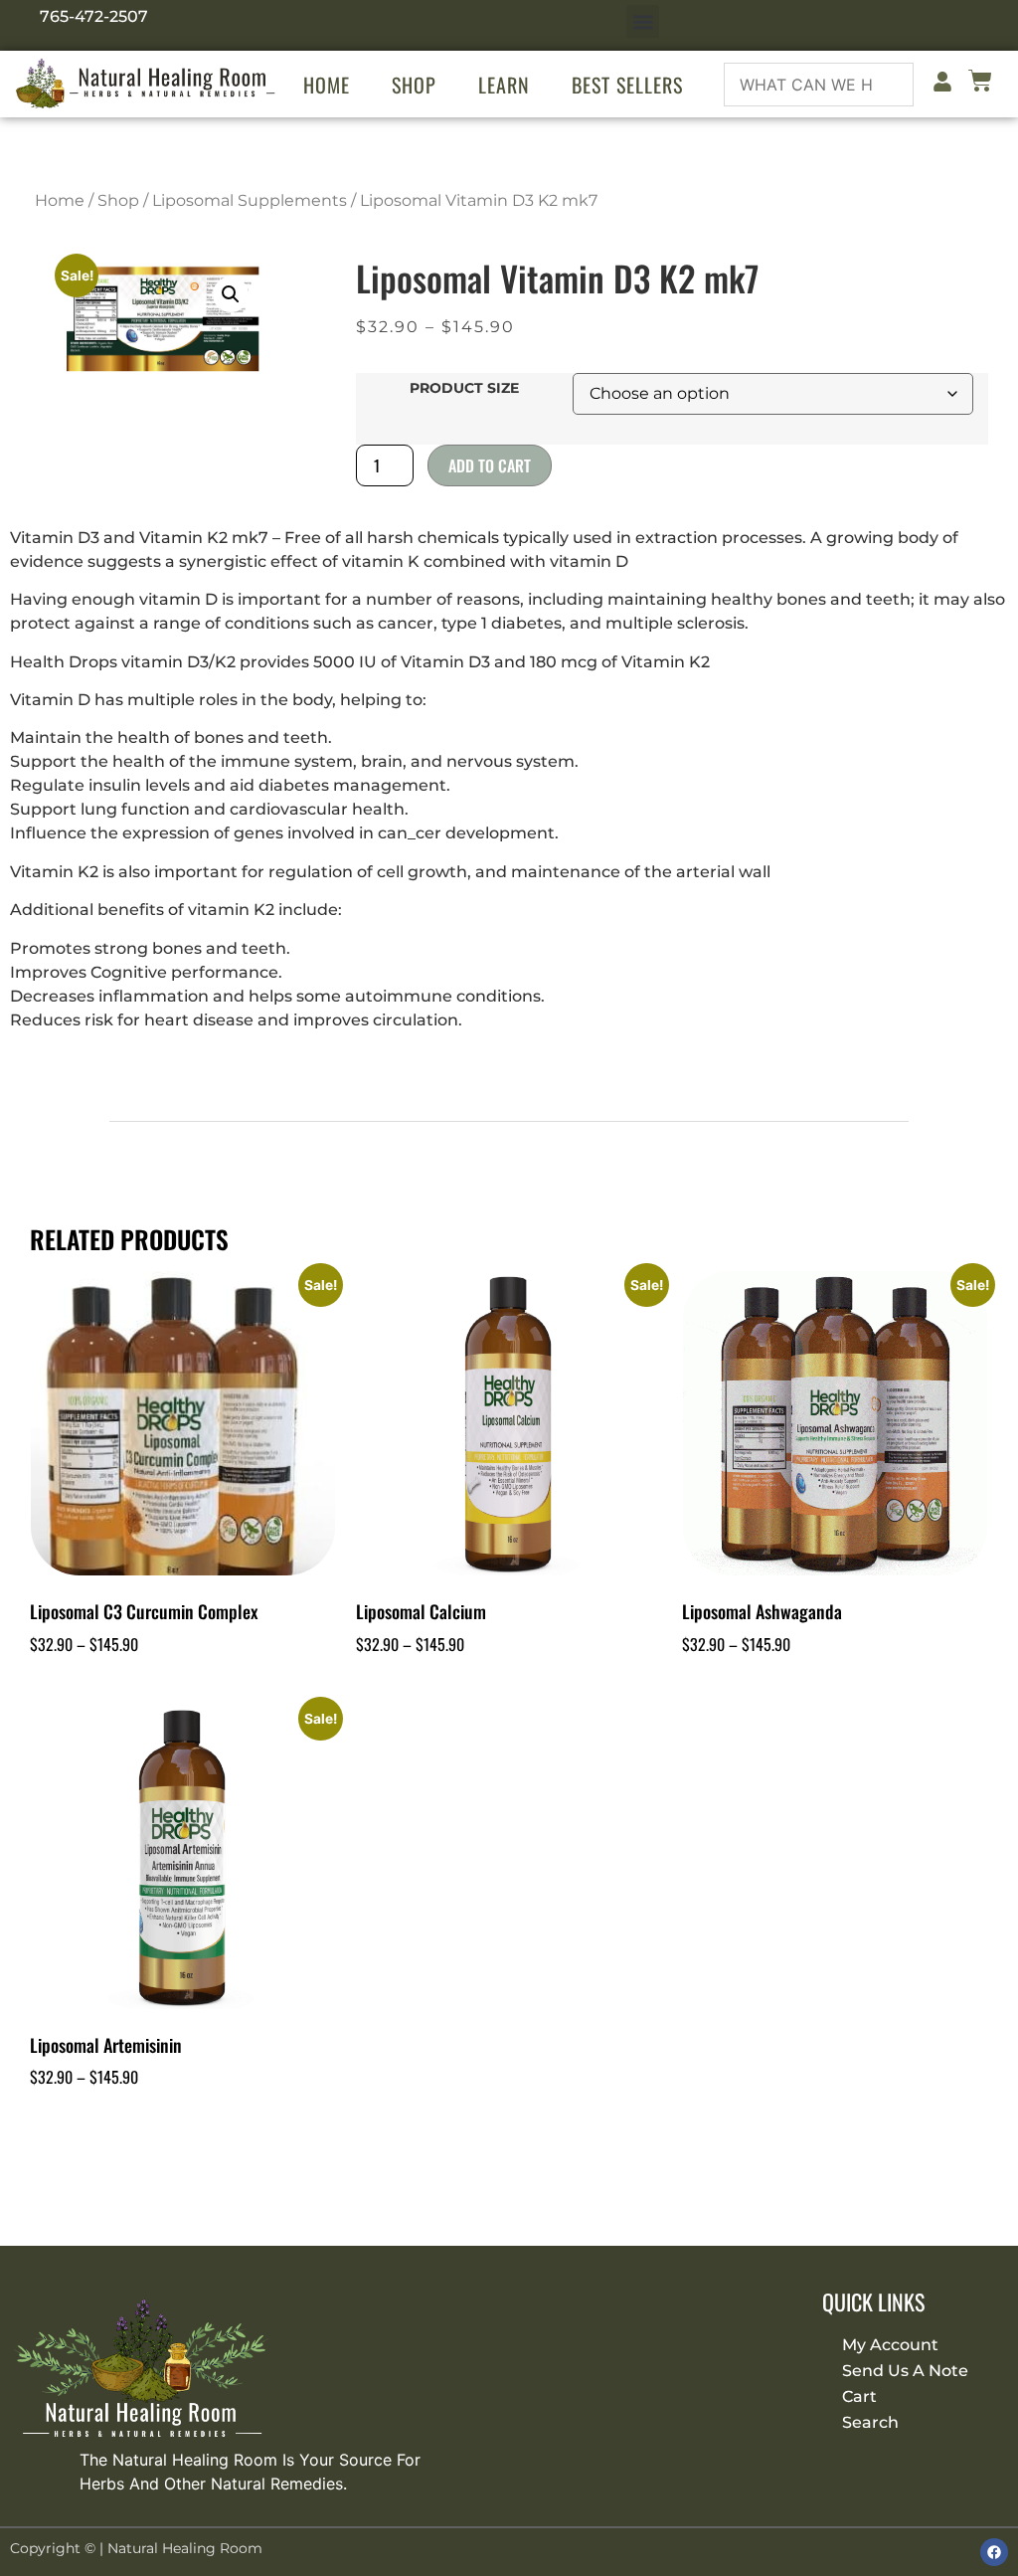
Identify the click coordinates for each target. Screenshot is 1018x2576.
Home (327, 85)
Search (870, 2422)
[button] (643, 21)
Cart (859, 2396)
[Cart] (980, 84)
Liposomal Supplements (250, 200)
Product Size (464, 388)
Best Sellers (627, 85)
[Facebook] (994, 2552)
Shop (414, 85)
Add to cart (490, 465)
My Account (890, 2345)
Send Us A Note (905, 2371)
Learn (504, 85)
